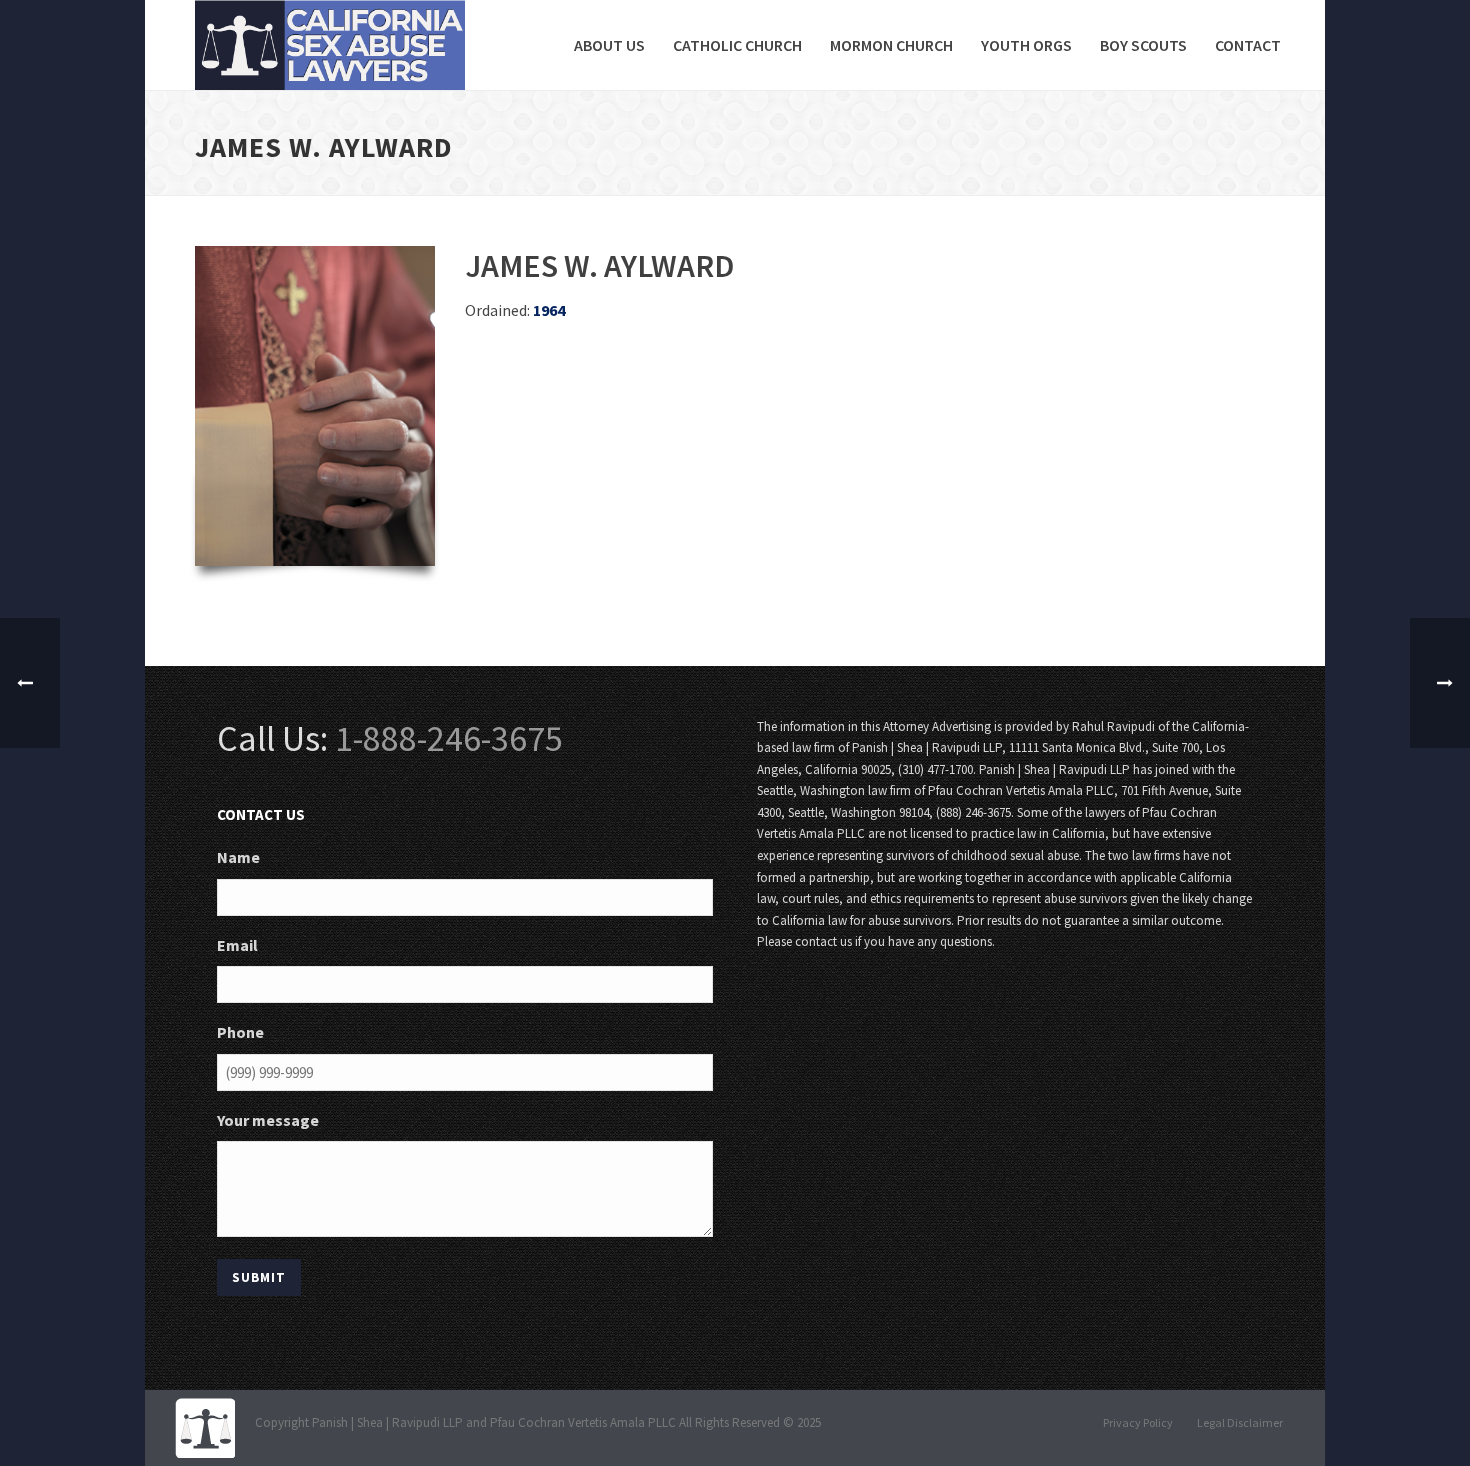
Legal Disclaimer (1240, 1422)
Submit (259, 1277)
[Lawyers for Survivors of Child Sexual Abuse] (205, 1426)
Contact (1248, 45)
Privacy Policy (1138, 1422)
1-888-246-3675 (449, 738)
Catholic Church (737, 45)
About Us (609, 45)
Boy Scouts (1143, 45)
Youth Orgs (1026, 45)
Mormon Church (891, 45)
